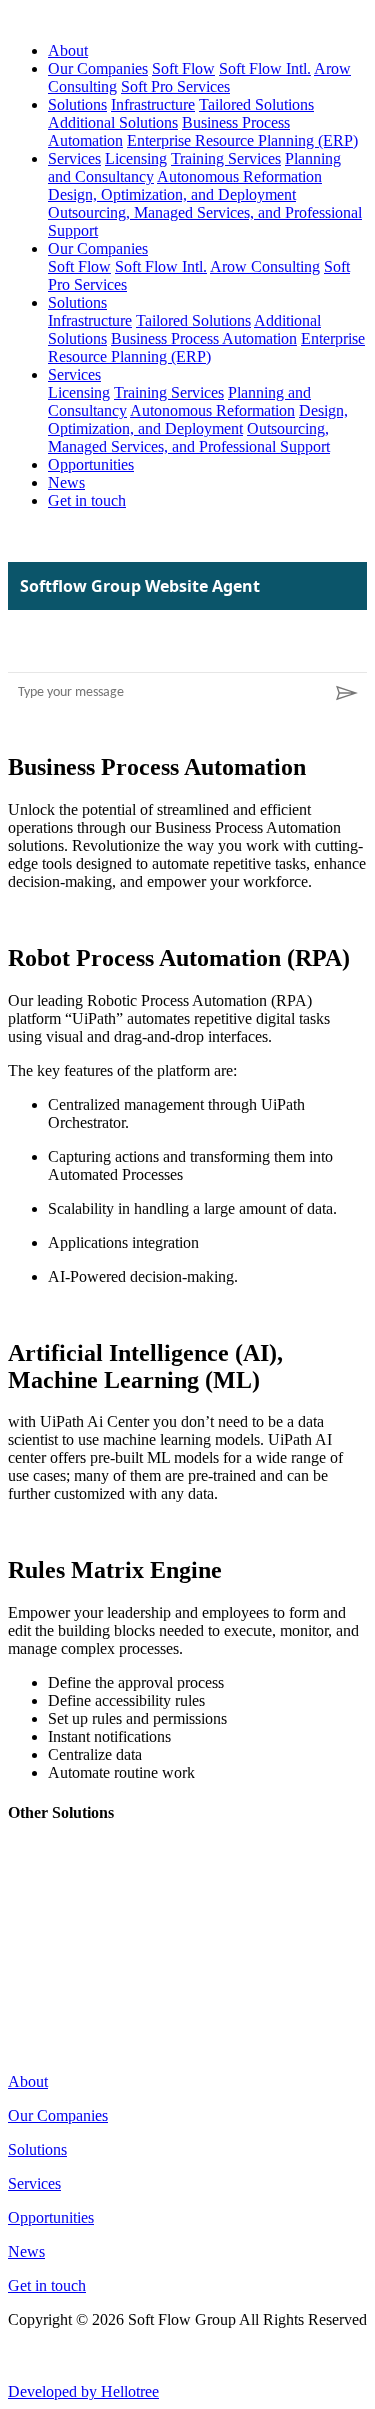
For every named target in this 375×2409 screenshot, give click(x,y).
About (68, 50)
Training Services (226, 158)
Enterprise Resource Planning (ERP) (242, 140)
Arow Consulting (265, 266)
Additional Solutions (113, 122)
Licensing (136, 158)
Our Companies (98, 68)
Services (74, 158)
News (66, 482)
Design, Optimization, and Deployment (172, 194)
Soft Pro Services (175, 86)
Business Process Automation (204, 338)
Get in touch (87, 500)
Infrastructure (153, 104)
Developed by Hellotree (83, 2391)
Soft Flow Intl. (265, 68)
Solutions (77, 104)
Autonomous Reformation (239, 176)
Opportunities (91, 464)
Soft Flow (183, 68)
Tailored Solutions (256, 104)
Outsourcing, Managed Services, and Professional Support (189, 437)
